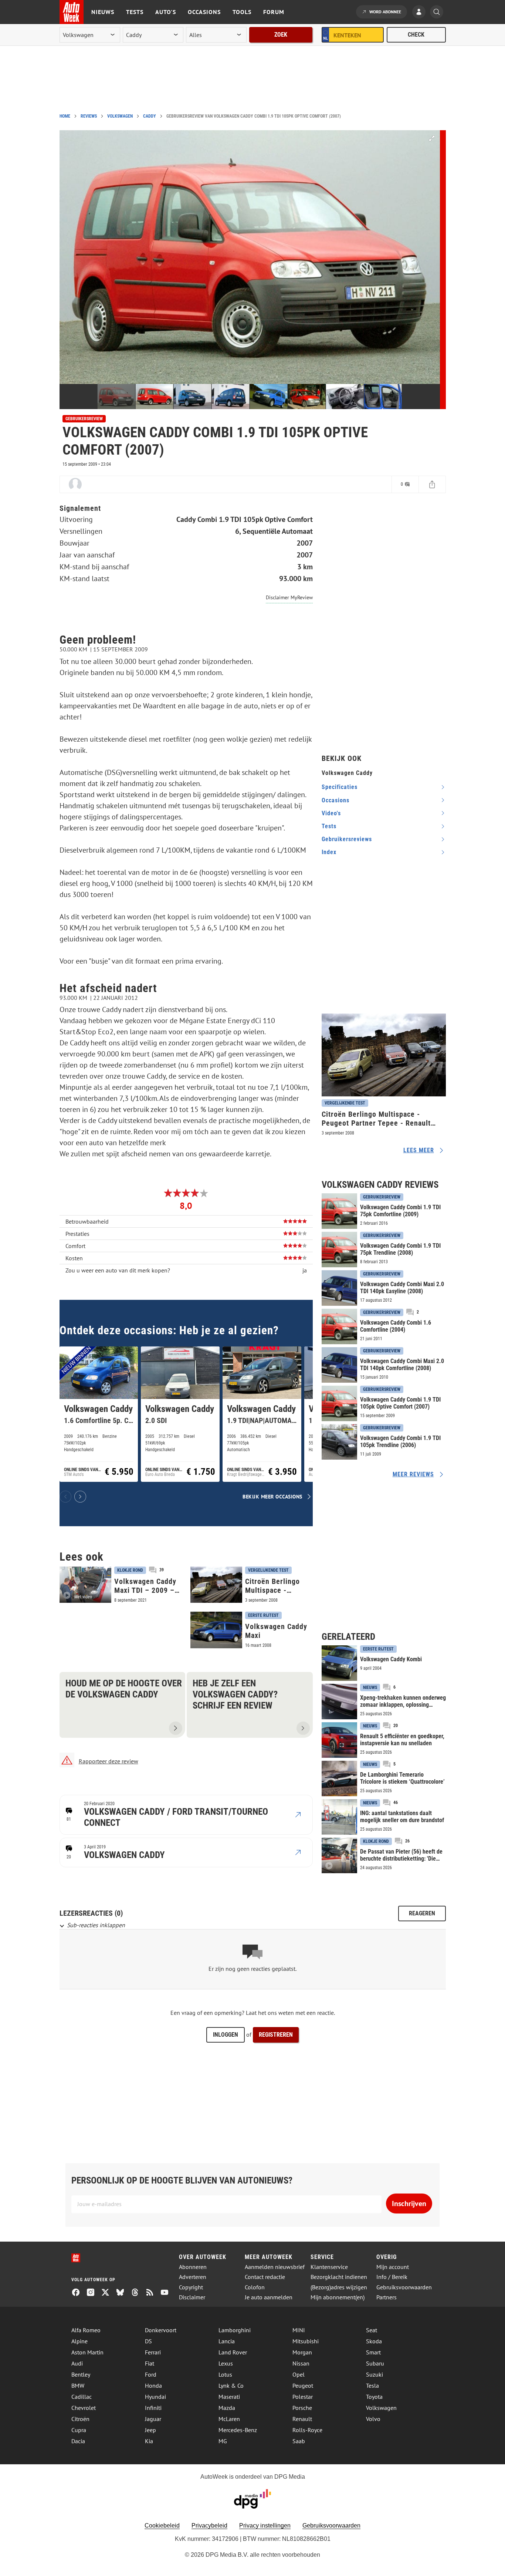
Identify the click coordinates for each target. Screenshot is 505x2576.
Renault (302, 2419)
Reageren (422, 1913)
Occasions (204, 12)
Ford (151, 2374)
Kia (149, 2441)
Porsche (302, 2408)
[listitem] (99, 1414)
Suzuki (374, 2374)
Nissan (301, 2363)
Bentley (81, 2374)
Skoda (374, 2341)
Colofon (255, 2287)
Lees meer (419, 1150)
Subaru (375, 2363)
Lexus (226, 2363)
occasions (335, 800)
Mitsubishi (306, 2341)
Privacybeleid (209, 2526)
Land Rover (233, 2352)
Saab (299, 2441)
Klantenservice (329, 2267)
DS (148, 2341)
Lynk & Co (231, 2386)
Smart (373, 2352)
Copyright (191, 2287)
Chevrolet (84, 2408)
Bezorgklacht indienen (339, 2277)
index (329, 852)
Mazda (227, 2408)
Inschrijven (409, 2204)
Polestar (303, 2397)
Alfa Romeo (86, 2330)
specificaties (340, 787)
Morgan (302, 2352)
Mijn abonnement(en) (338, 2297)
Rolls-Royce (307, 2430)
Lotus (225, 2374)
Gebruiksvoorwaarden (404, 2287)
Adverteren (193, 2277)
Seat (372, 2330)
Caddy (150, 116)
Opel (299, 2374)
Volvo (373, 2419)
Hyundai (155, 2397)
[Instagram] (94, 2293)
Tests (135, 12)
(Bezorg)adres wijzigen (339, 2287)
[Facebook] (79, 2293)
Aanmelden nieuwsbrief (275, 2267)
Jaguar (153, 2419)
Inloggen (226, 2035)
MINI (299, 2330)
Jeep (150, 2430)
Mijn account (393, 2267)
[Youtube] (167, 2293)
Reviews (89, 116)
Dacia (78, 2441)
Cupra (79, 2430)
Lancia (227, 2341)
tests (329, 826)
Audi (77, 2363)
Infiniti (153, 2408)
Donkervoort (161, 2330)
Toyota (374, 2397)
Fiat (150, 2363)
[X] (108, 2293)
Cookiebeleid (162, 2526)
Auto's (166, 12)
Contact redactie (265, 2277)
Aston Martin (87, 2352)
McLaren (229, 2419)
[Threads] (138, 2293)
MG (223, 2441)
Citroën (80, 2419)
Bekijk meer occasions (272, 1496)
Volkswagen (120, 116)
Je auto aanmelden (269, 2297)
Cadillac (82, 2397)
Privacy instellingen (265, 2526)
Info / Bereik (392, 2277)
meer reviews (413, 1474)
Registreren (276, 2035)
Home (65, 116)
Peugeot (303, 2386)
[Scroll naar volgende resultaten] (80, 1497)
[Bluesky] (123, 2293)
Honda (153, 2386)
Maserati (229, 2397)
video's (331, 813)
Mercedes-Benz (238, 2430)
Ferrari (153, 2352)
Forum (274, 12)
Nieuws (103, 12)
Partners (387, 2297)
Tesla (372, 2386)
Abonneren (193, 2267)
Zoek (281, 35)
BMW (78, 2386)
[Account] (421, 13)
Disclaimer (192, 2297)
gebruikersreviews (347, 839)
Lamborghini (235, 2330)
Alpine (79, 2341)
